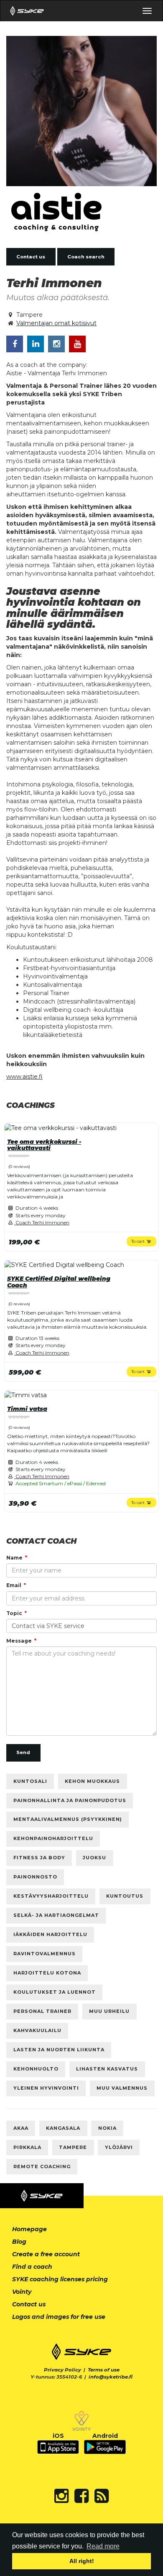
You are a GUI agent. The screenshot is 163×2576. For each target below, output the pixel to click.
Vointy (22, 2292)
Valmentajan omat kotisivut (56, 323)
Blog (19, 2242)
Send (23, 1752)
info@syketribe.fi (111, 2377)
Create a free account (46, 2254)
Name (14, 1558)
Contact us (31, 257)
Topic (14, 1613)
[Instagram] (61, 2496)
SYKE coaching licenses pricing (60, 2279)
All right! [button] (82, 2561)
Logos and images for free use (59, 2317)
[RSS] (102, 2496)
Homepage (29, 2229)
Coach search (86, 257)
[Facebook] (81, 2496)
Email (14, 1585)
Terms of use (104, 2370)
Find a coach (32, 2267)
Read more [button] (103, 2546)
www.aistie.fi (24, 1077)
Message (19, 1641)
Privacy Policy (62, 2370)
